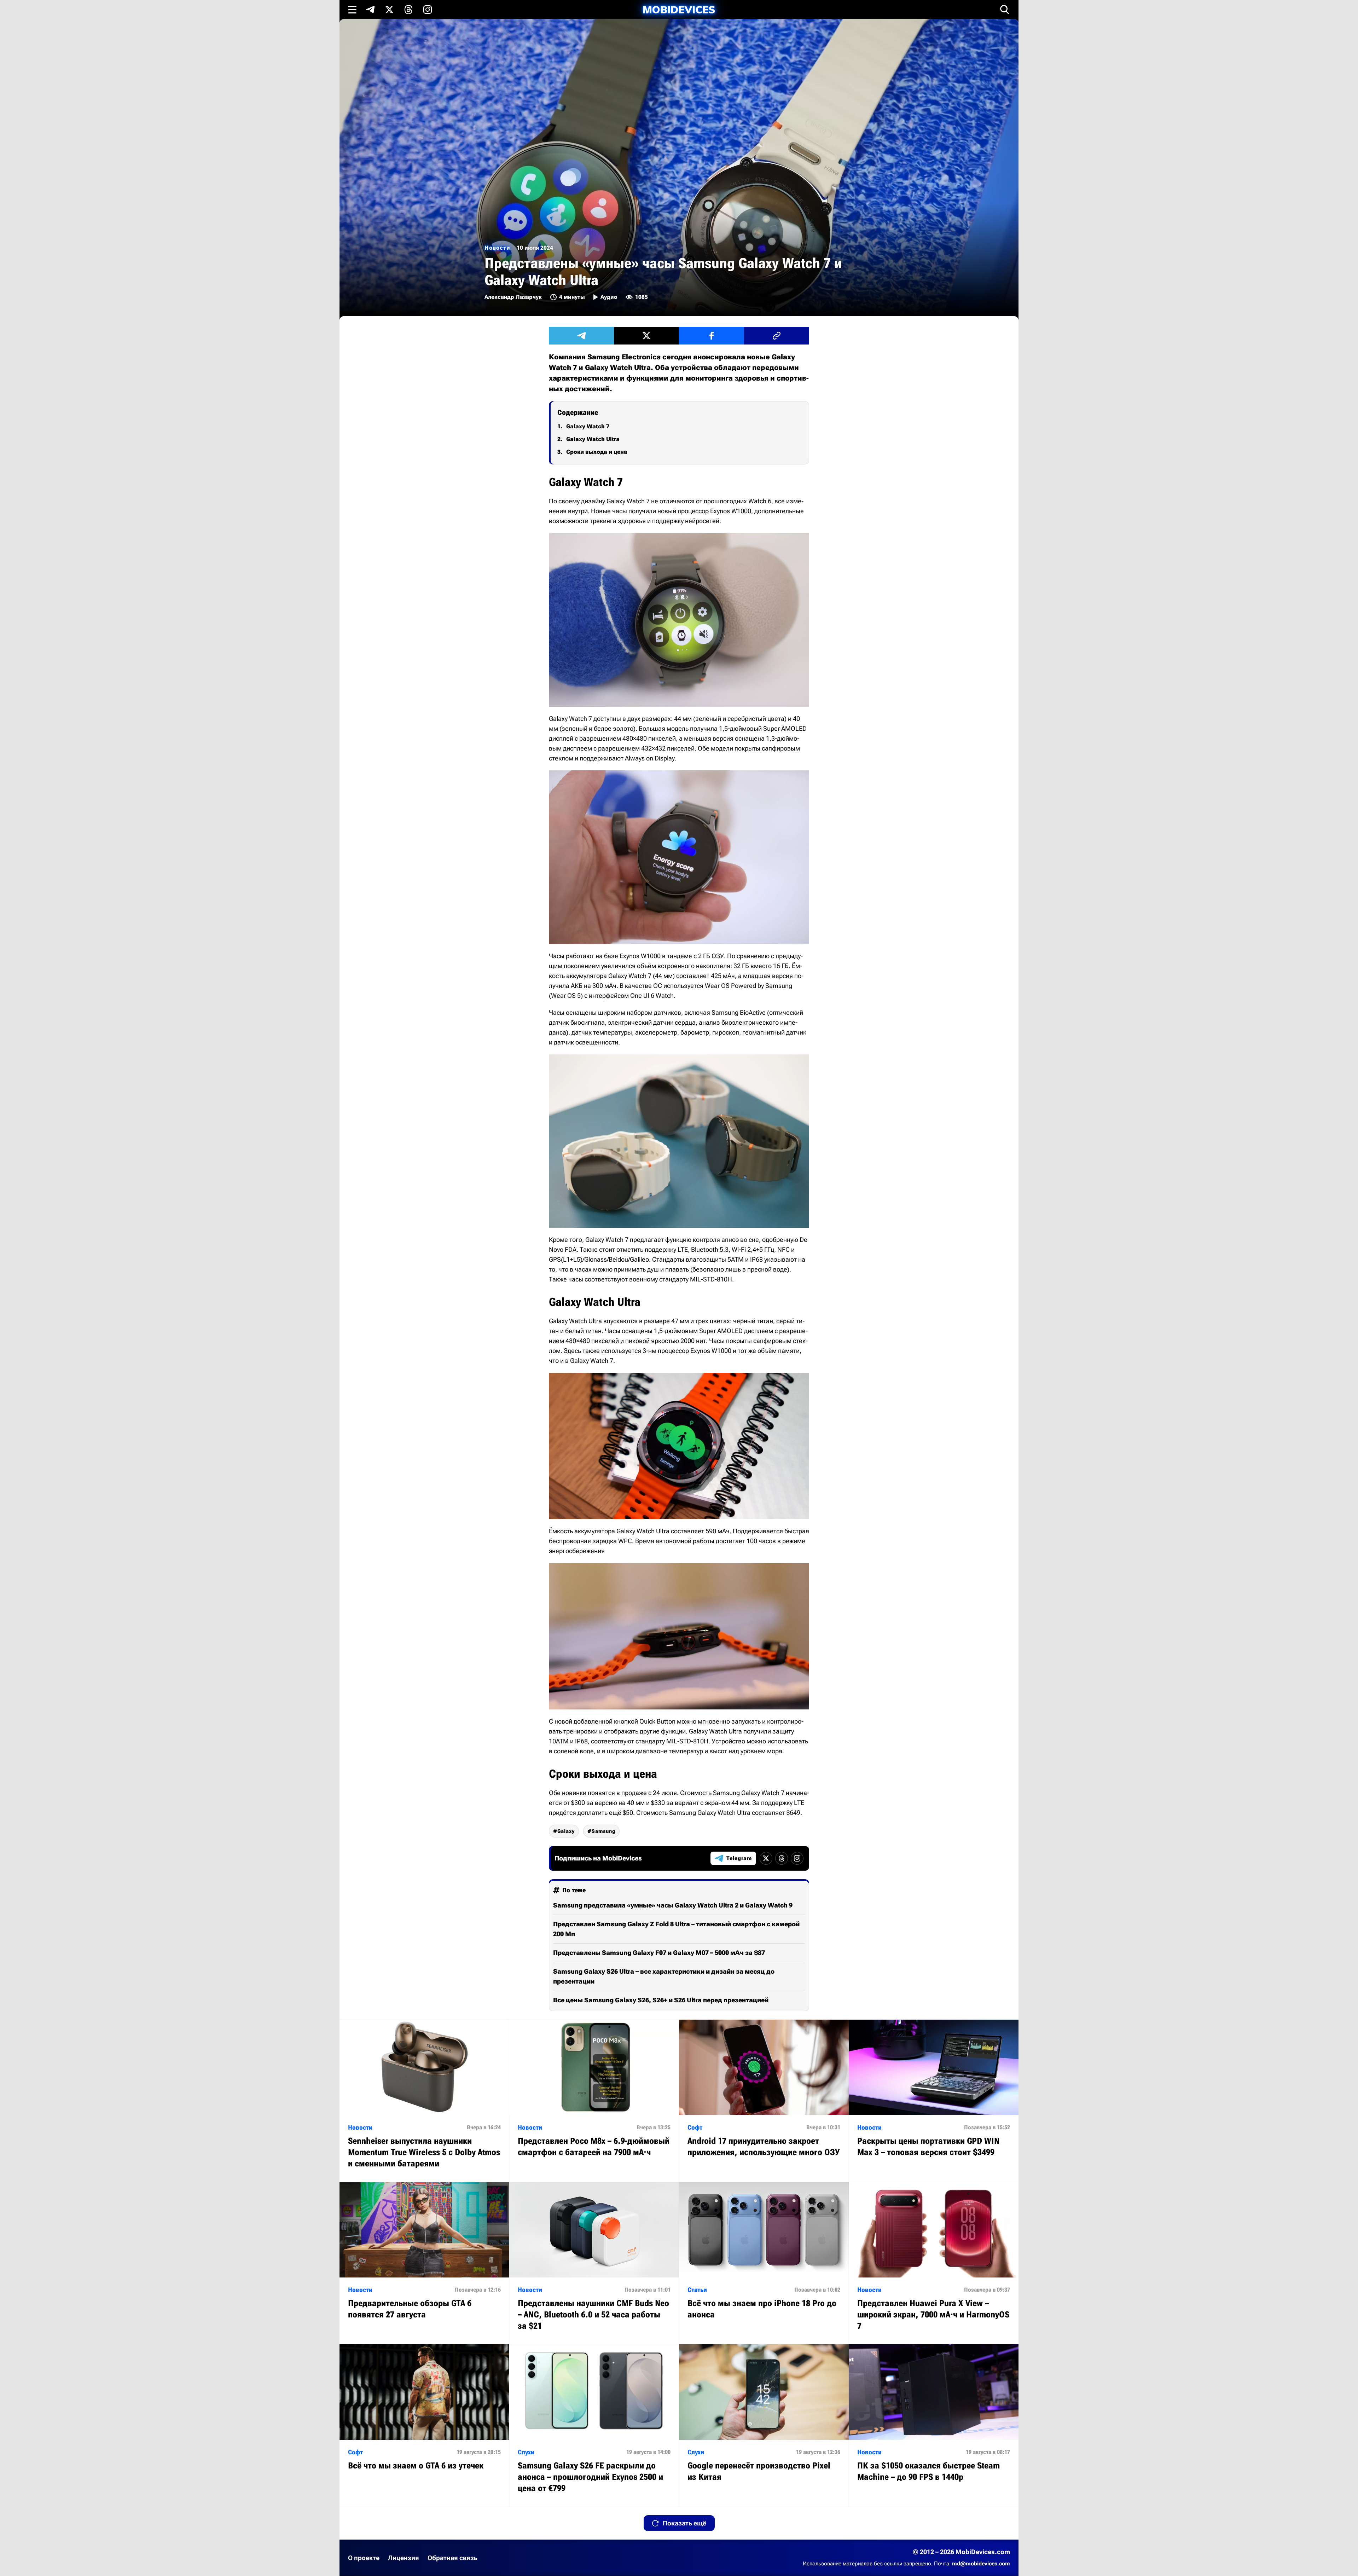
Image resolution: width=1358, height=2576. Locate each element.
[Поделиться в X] (646, 336)
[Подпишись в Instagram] (428, 10)
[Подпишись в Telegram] (370, 10)
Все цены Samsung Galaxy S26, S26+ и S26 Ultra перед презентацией (661, 2000)
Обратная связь (452, 2558)
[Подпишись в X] (389, 10)
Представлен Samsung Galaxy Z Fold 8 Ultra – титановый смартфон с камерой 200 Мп (676, 1929)
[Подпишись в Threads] (408, 10)
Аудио (609, 297)
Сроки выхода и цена (597, 452)
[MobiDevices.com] (679, 10)
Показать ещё (684, 2523)
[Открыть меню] (352, 10)
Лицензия (404, 2558)
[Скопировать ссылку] (777, 336)
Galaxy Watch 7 (588, 426)
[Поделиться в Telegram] (581, 336)
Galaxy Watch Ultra (593, 439)
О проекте (364, 2558)
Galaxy (566, 1831)
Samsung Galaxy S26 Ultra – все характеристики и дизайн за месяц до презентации (664, 1976)
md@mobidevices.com (981, 2564)
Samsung (603, 1831)
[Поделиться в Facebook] (712, 336)
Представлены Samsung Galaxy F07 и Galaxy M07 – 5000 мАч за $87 (659, 1953)
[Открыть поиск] (1005, 10)
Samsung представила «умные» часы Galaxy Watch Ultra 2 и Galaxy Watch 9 (673, 1905)
